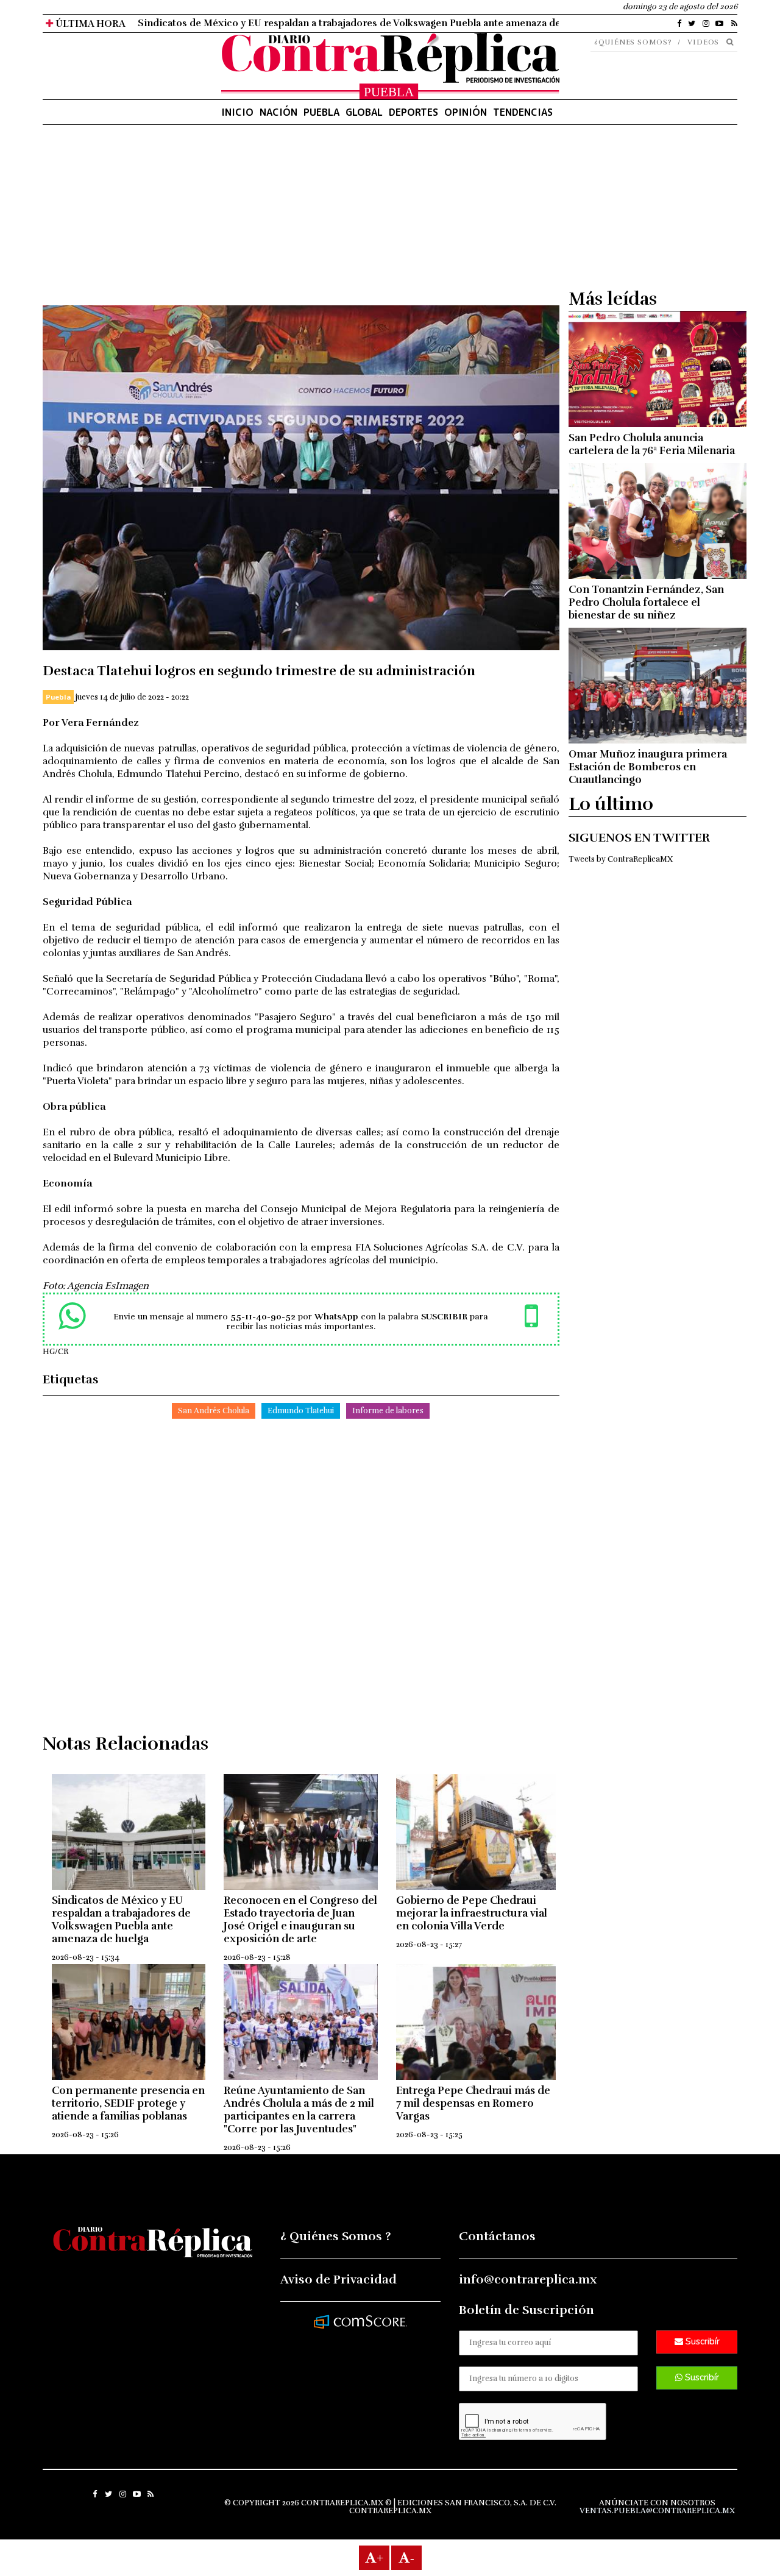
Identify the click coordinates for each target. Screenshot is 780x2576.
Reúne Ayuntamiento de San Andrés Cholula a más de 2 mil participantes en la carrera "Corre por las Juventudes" (299, 2110)
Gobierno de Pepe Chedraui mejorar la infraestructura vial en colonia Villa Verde (472, 1913)
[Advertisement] (301, 220)
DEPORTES (413, 112)
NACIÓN (278, 112)
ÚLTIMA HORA (89, 24)
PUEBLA (321, 112)
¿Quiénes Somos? (633, 42)
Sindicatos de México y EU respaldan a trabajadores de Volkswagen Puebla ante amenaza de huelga (121, 1920)
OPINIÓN (466, 112)
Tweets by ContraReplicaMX (621, 859)
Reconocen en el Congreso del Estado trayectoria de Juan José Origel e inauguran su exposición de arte (300, 1920)
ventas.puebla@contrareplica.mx (657, 2511)
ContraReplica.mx (390, 2511)
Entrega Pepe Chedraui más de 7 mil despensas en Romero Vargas (473, 2103)
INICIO (237, 112)
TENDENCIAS (523, 112)
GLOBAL (364, 112)
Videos (703, 42)
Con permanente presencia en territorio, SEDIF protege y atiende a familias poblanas (128, 2103)
